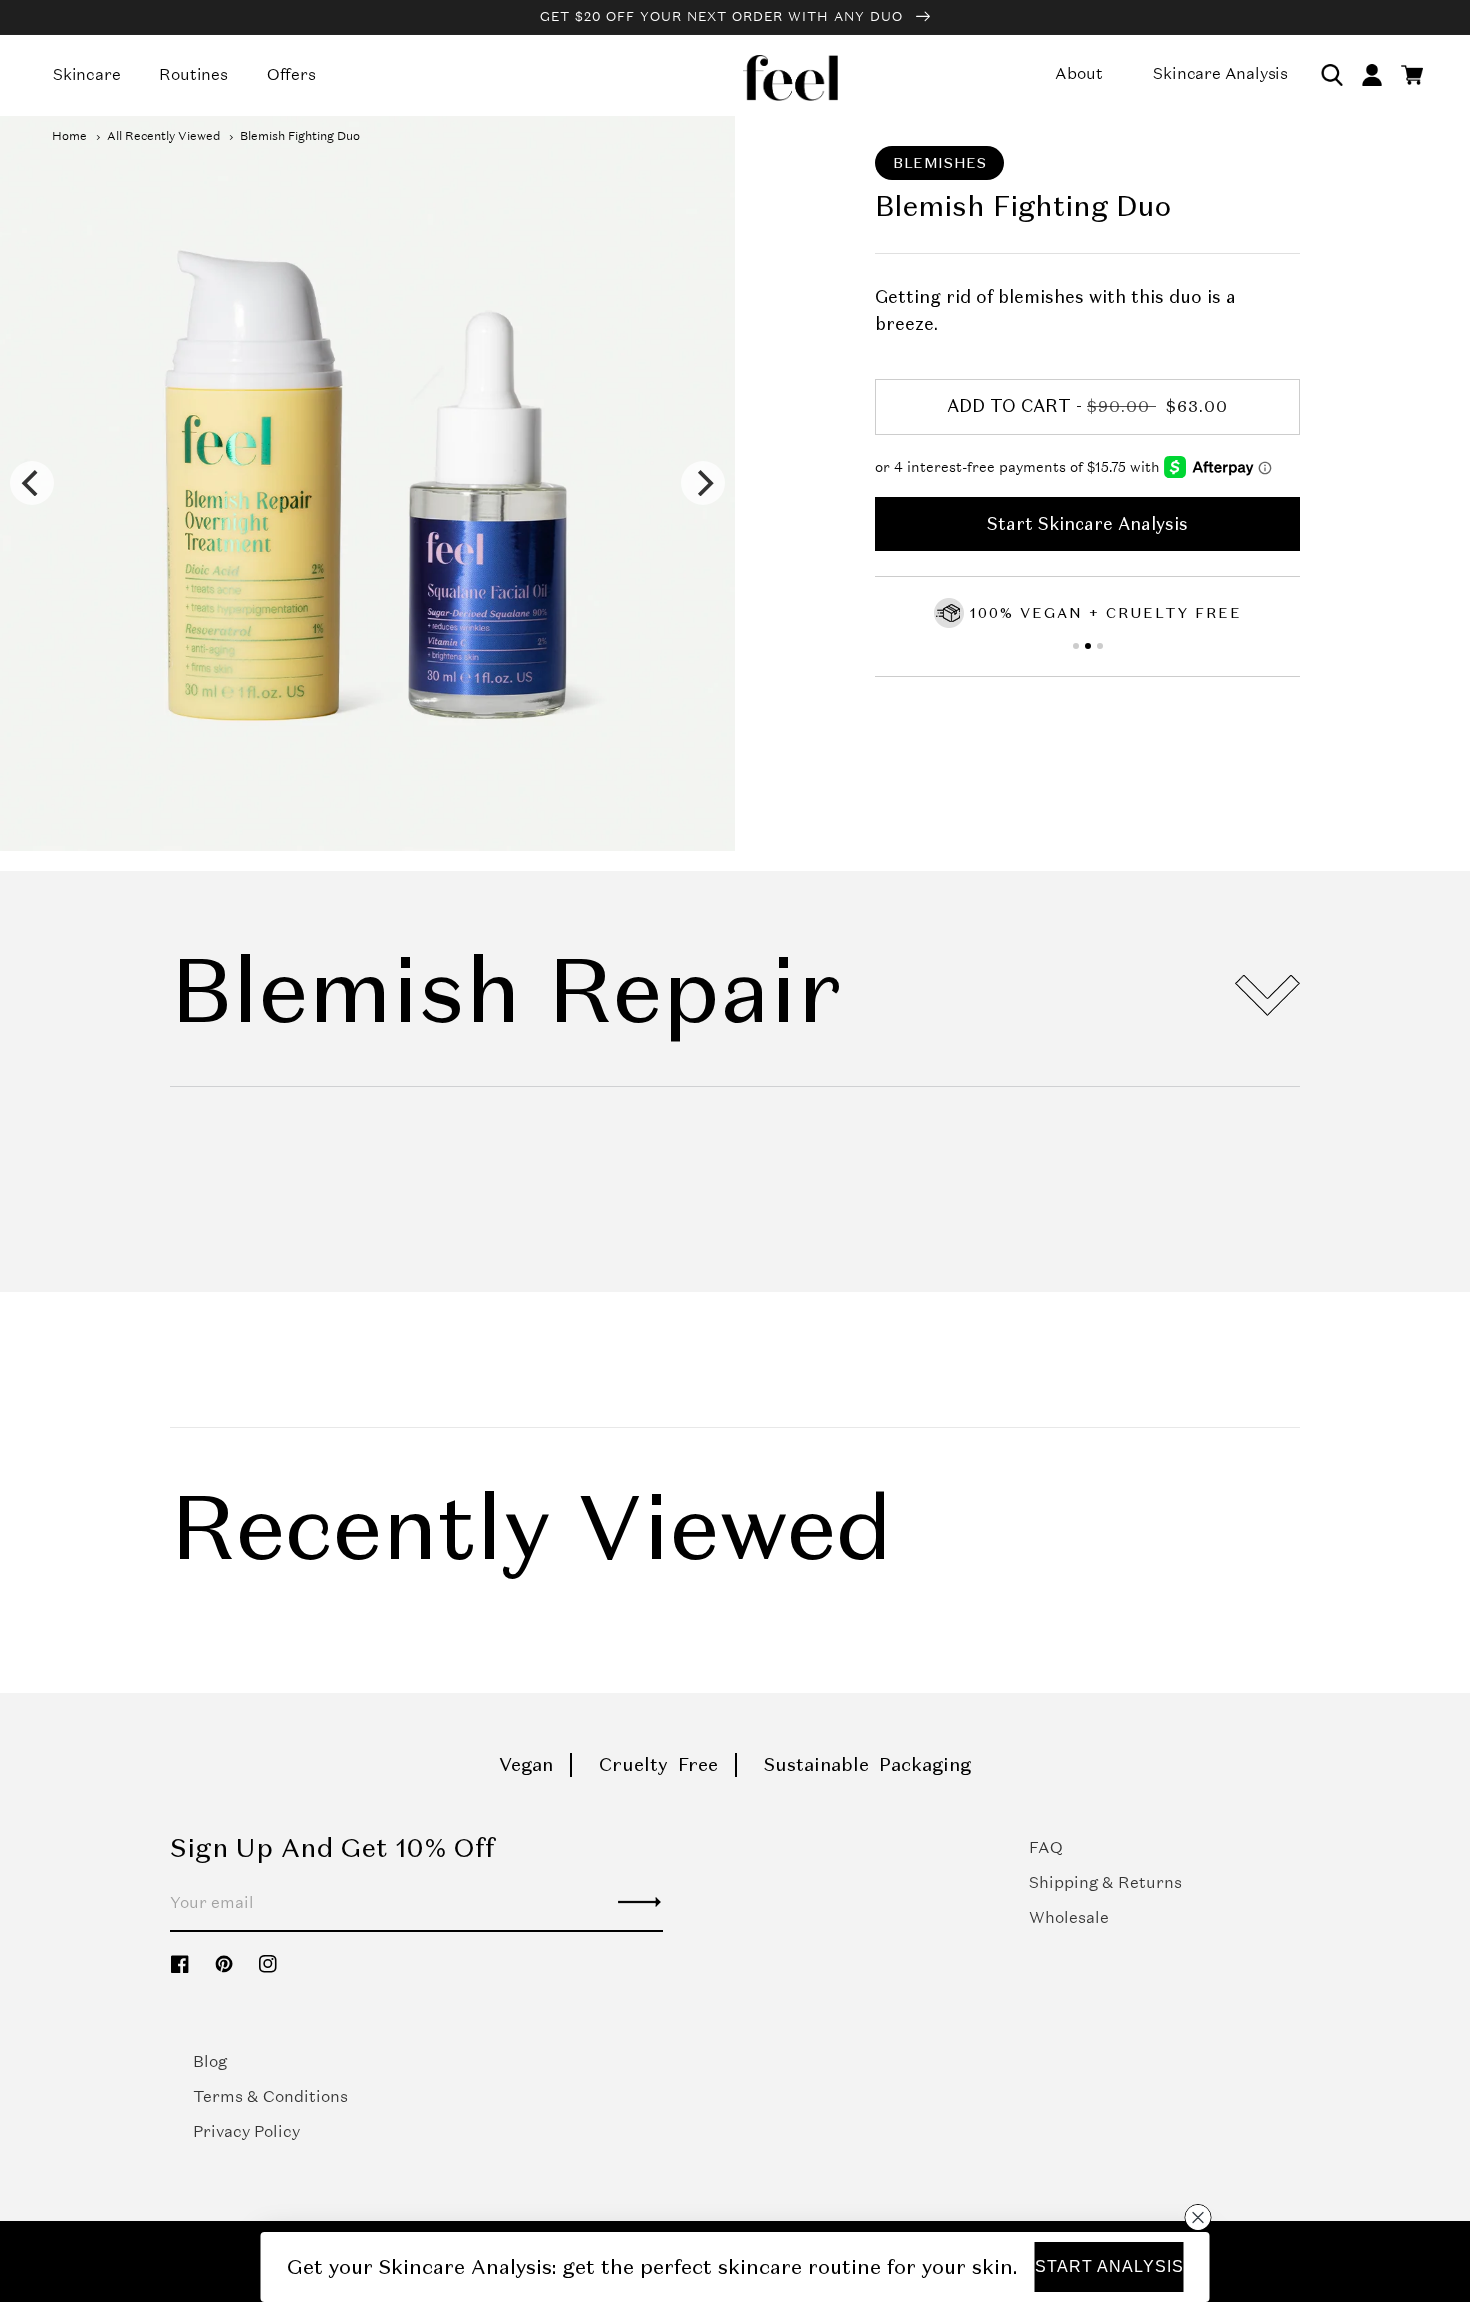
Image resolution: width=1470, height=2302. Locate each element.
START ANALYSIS (1109, 2266)
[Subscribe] (640, 1902)
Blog (210, 2061)
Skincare (86, 74)
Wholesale (1069, 1917)
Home (69, 136)
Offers (291, 74)
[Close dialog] (1197, 2216)
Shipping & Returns (1105, 1882)
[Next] (703, 483)
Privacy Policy (246, 2131)
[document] (367, 483)
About (1078, 73)
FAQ (1046, 1847)
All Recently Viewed (163, 136)
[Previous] (32, 483)
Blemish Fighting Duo (300, 136)
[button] (1332, 75)
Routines (193, 74)
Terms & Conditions (270, 2096)
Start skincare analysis (1087, 524)
